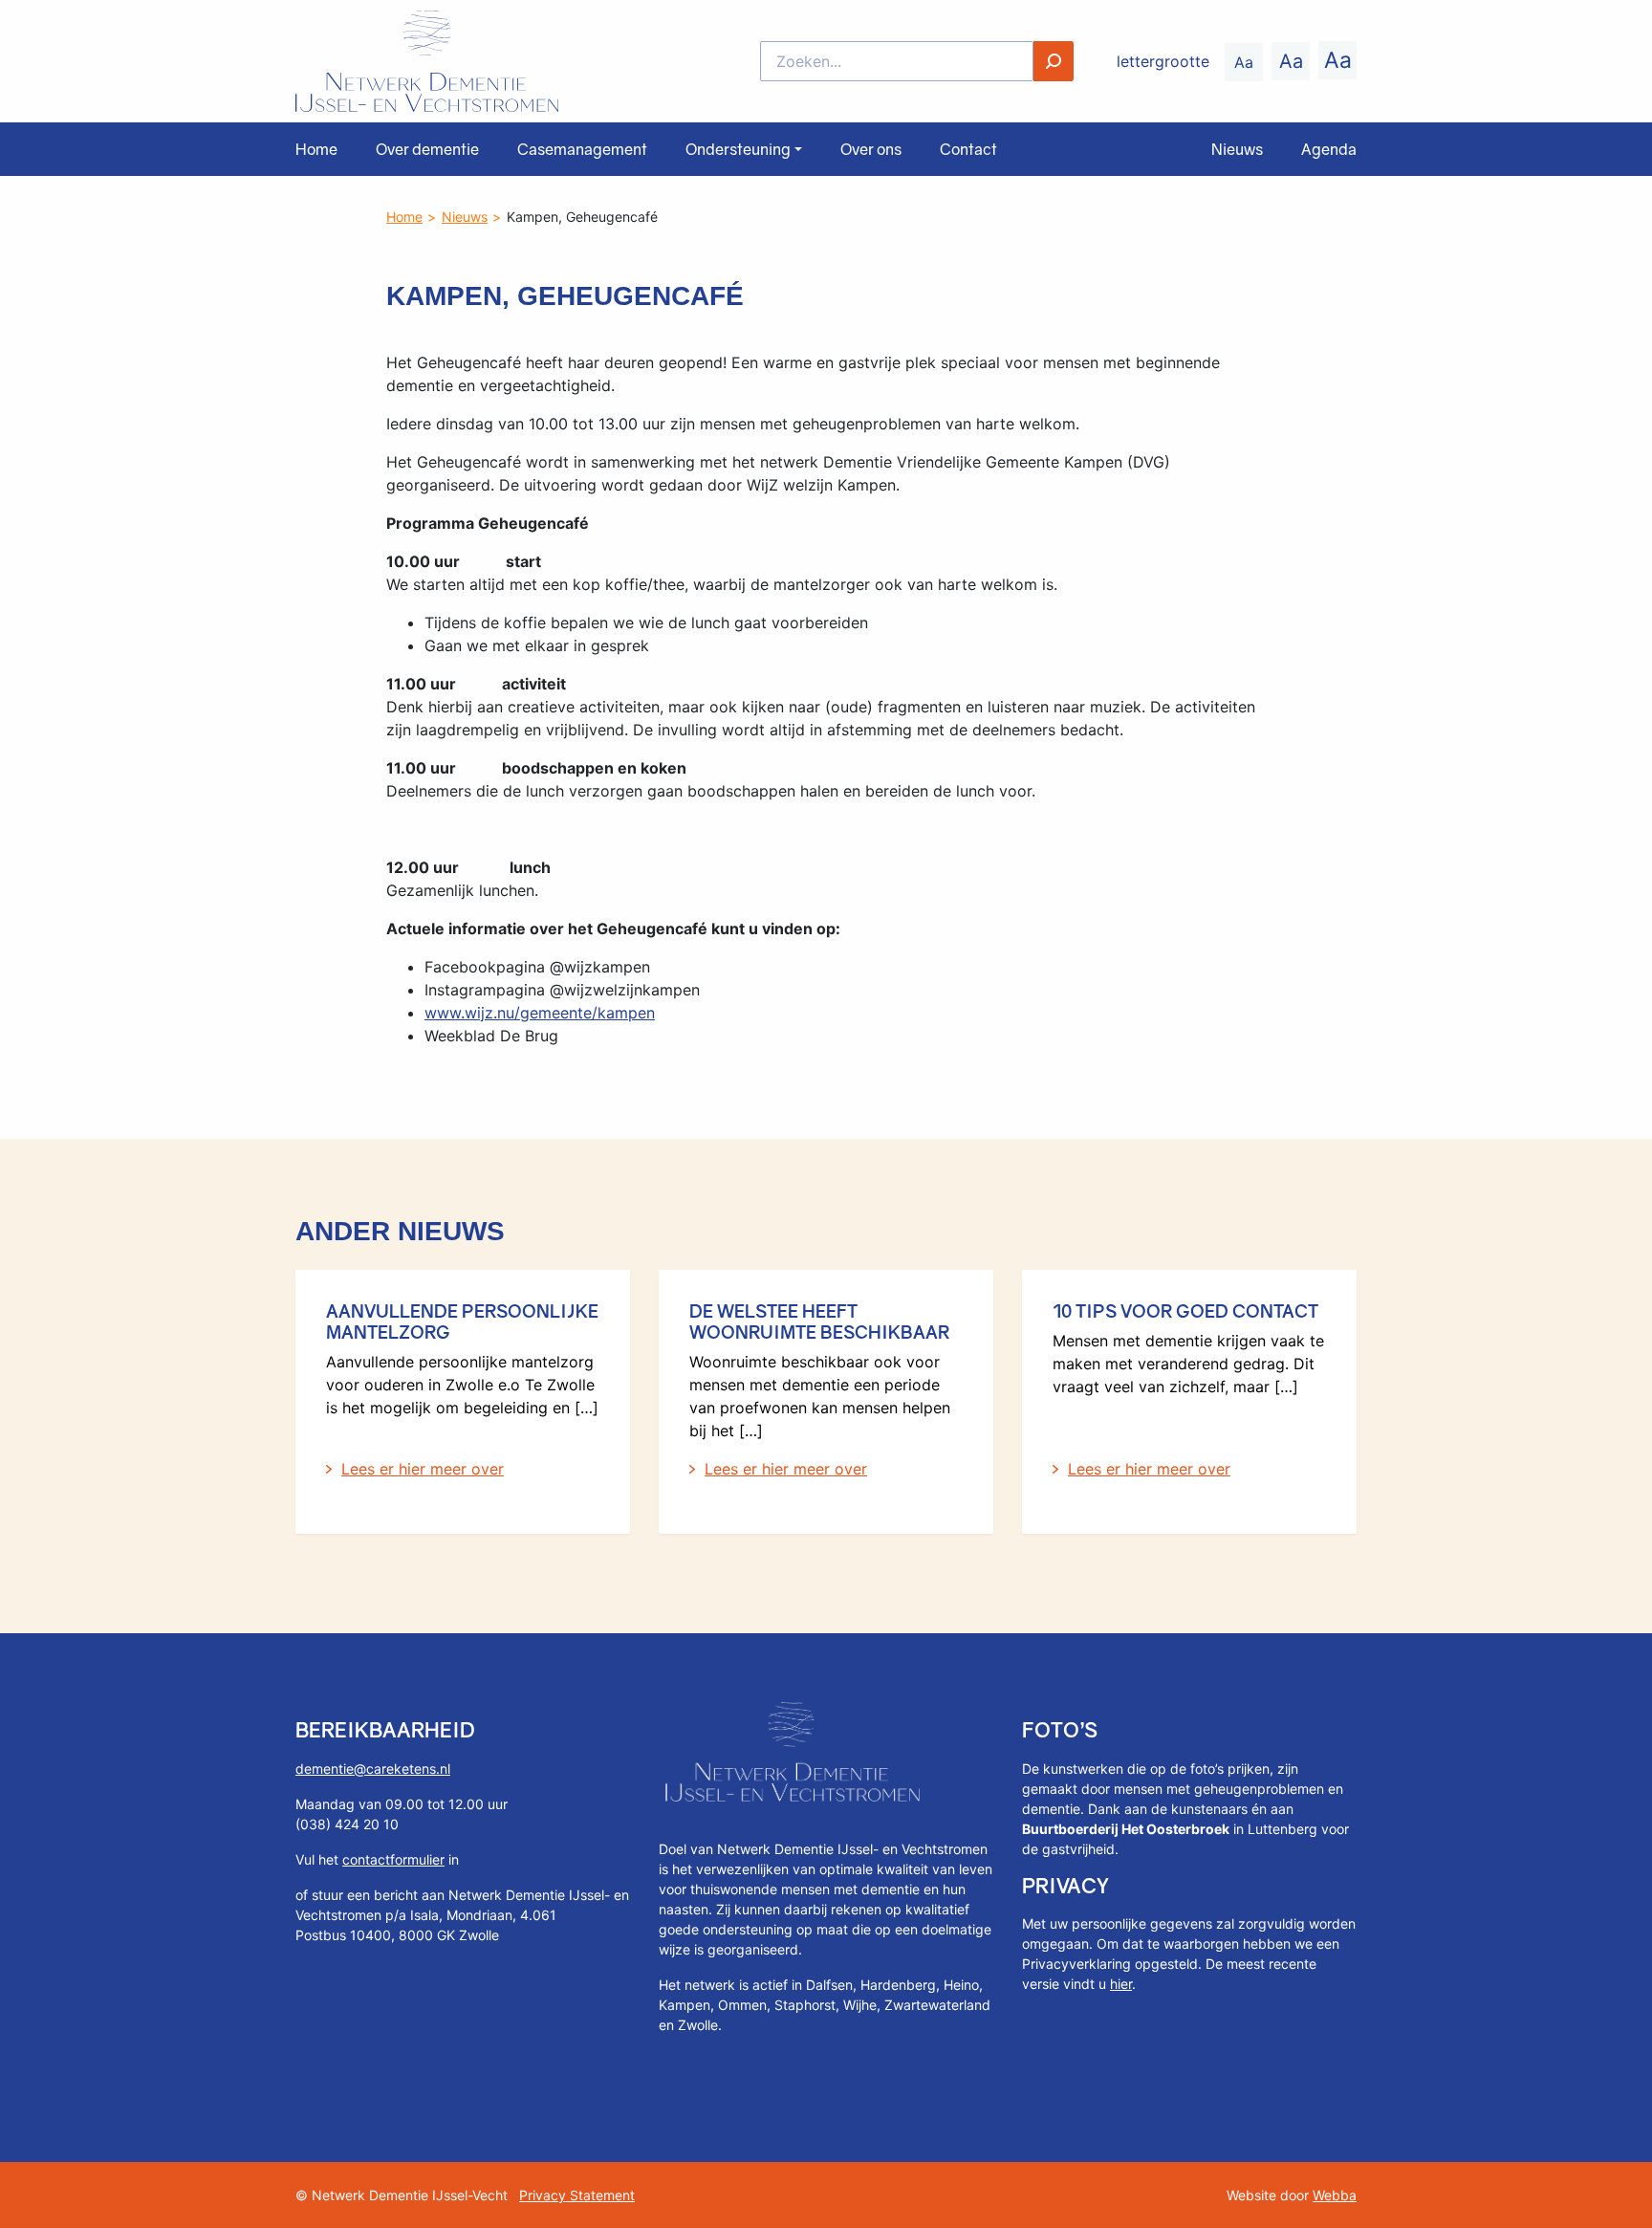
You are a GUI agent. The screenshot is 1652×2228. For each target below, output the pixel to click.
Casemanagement (582, 149)
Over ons (871, 149)
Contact (968, 149)
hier (1121, 1984)
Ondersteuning (738, 149)
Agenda (1329, 149)
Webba (1335, 2195)
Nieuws (1237, 149)
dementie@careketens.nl (373, 1769)
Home (316, 149)
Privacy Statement (577, 2195)
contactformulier (393, 1859)
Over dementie (427, 149)
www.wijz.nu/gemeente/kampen (540, 1013)
